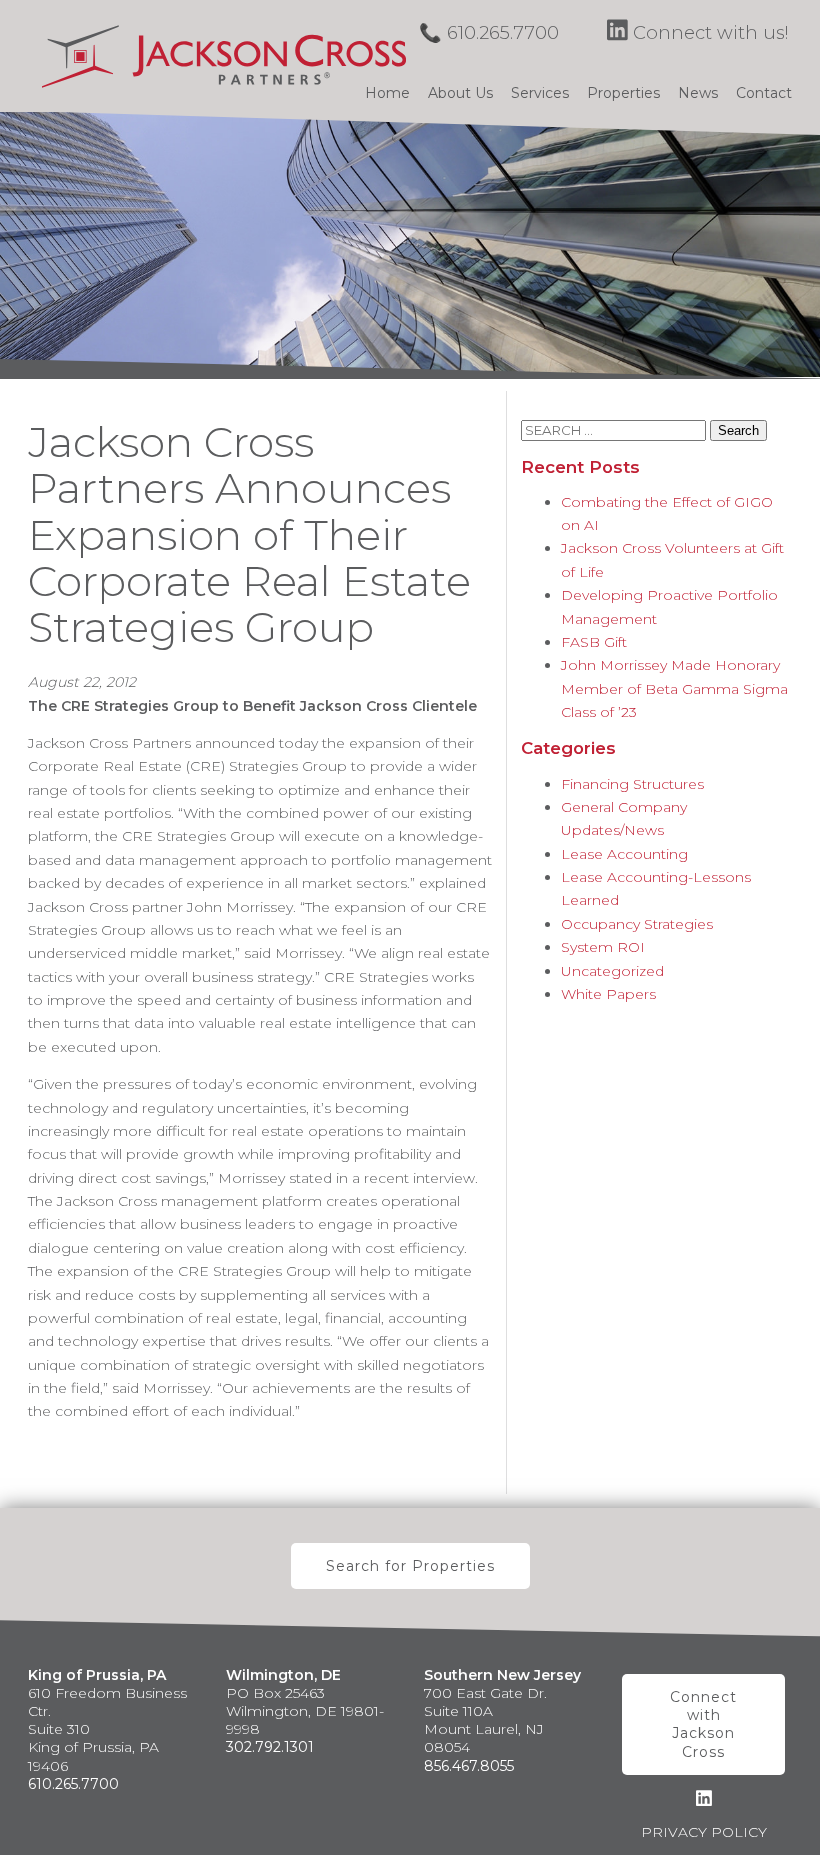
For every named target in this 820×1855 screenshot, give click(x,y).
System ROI (603, 947)
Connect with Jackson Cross (703, 1724)
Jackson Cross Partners (224, 56)
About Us (460, 93)
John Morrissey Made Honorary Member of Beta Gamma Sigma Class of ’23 (674, 688)
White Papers (608, 994)
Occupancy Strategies (637, 924)
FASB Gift (594, 642)
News (698, 93)
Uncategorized (612, 971)
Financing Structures (632, 784)
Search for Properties (410, 1566)
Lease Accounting (624, 854)
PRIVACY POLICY (704, 1832)
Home (387, 93)
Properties (623, 93)
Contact (764, 93)
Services (540, 93)
